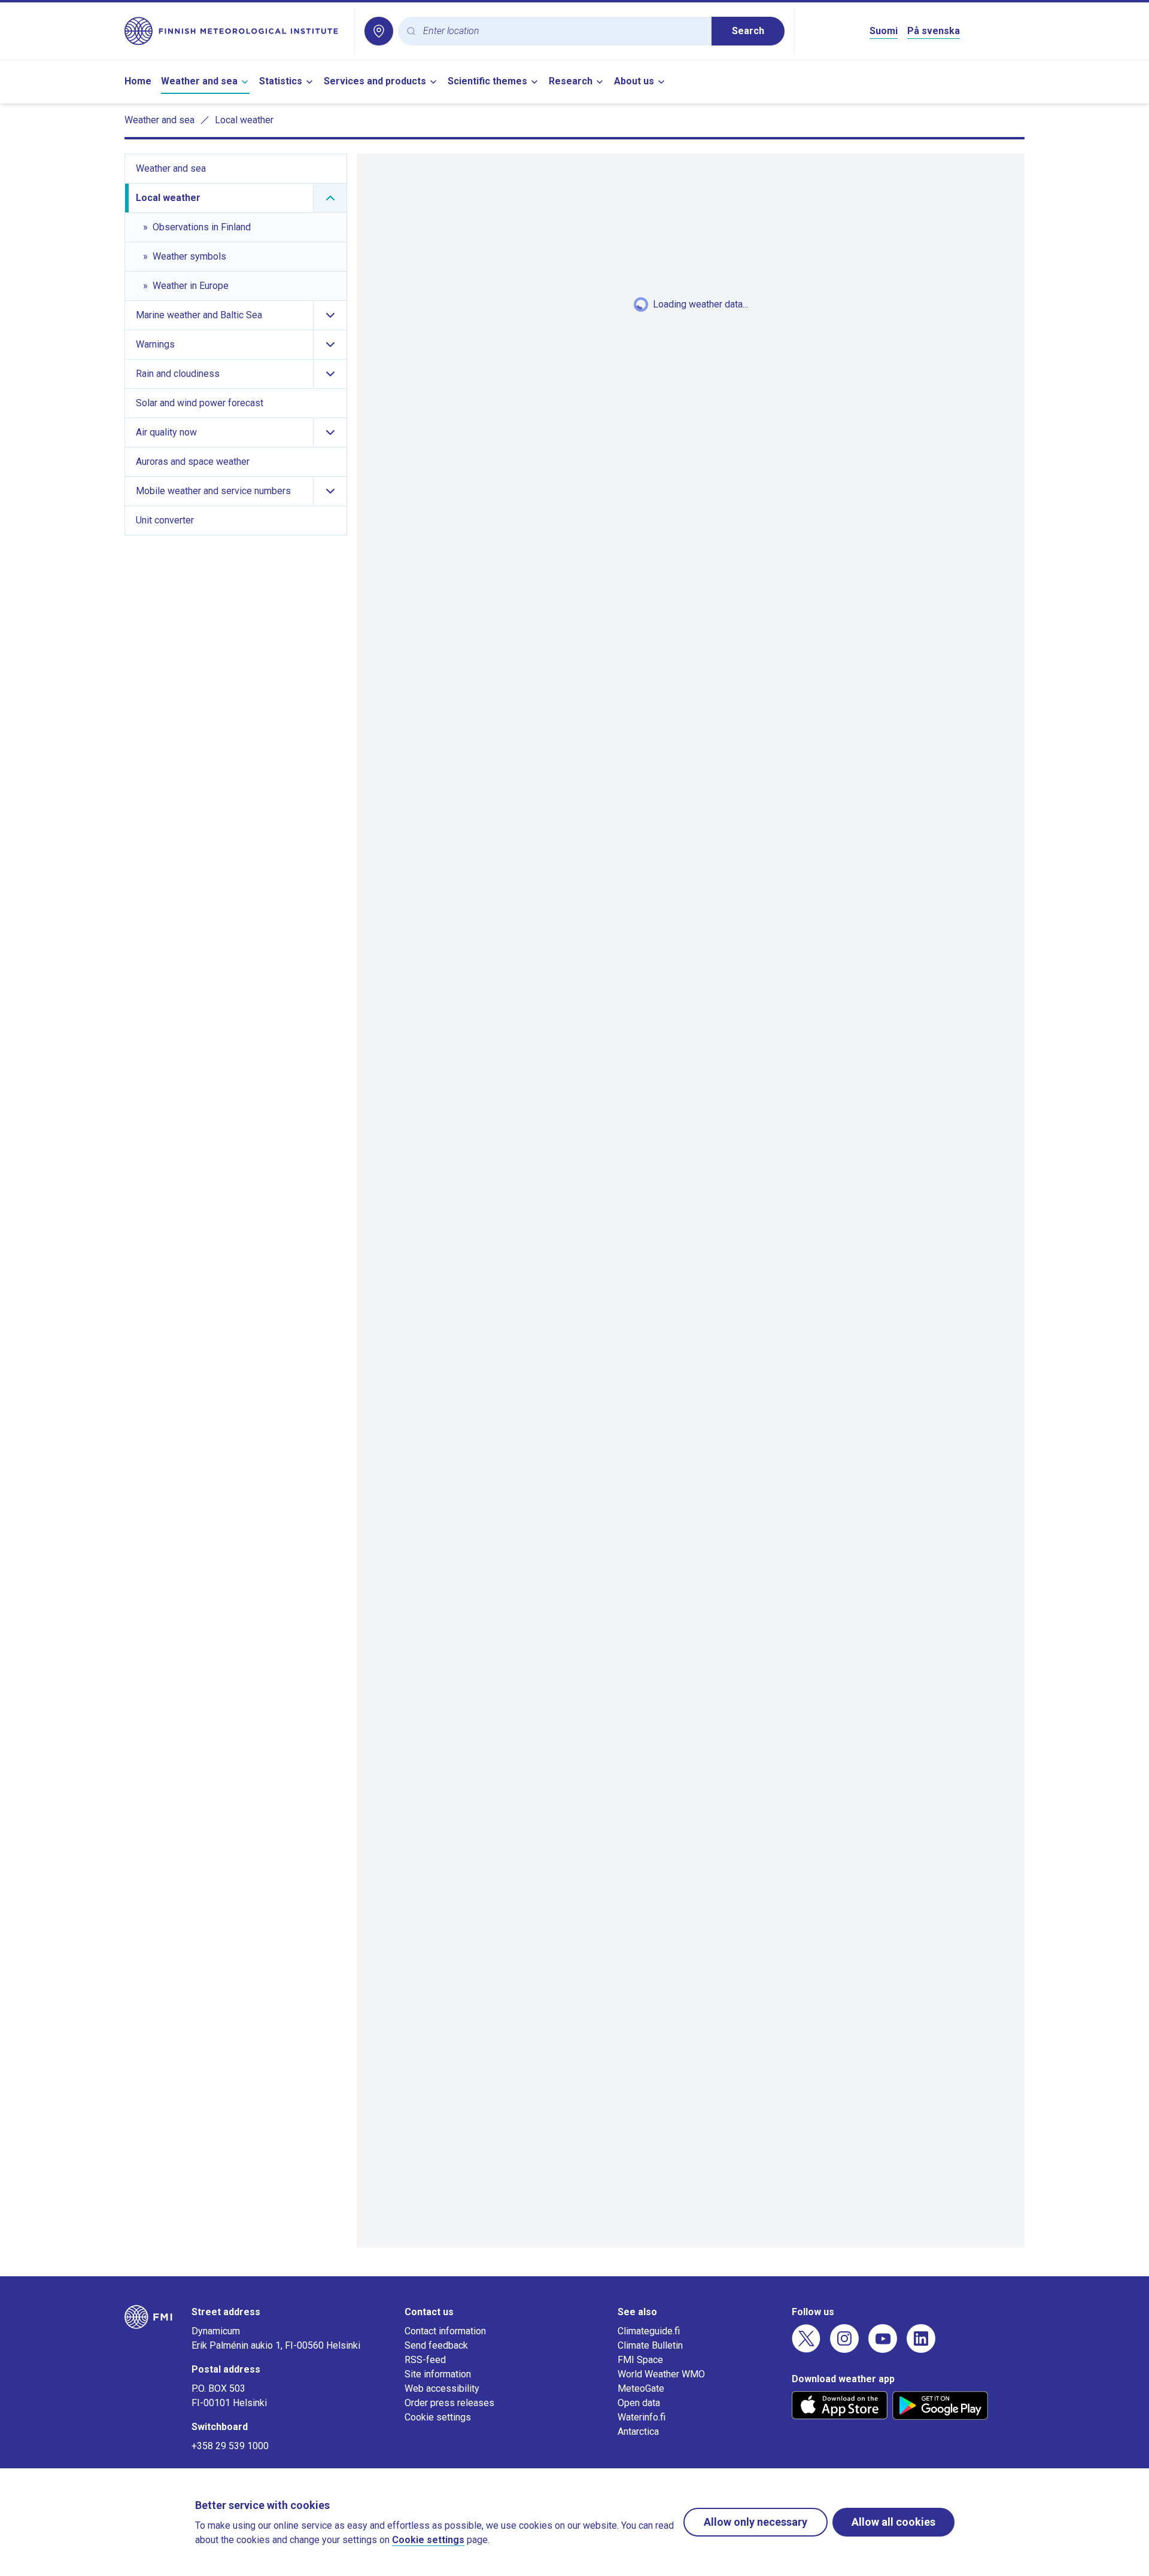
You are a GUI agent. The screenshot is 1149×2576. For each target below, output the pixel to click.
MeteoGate (641, 2388)
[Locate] (379, 31)
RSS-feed (425, 2360)
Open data (639, 2403)
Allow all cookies (893, 2522)
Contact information (445, 2331)
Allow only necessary (756, 2522)
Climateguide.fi (649, 2331)
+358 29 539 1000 (230, 2446)
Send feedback (436, 2345)
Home (138, 81)
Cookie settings (438, 2417)
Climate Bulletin (650, 2345)
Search (748, 31)
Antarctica (638, 2432)
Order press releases (449, 2403)
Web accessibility (442, 2388)
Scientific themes (487, 81)
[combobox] (563, 31)
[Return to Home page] (235, 31)
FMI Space (640, 2360)
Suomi (884, 31)
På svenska (934, 31)
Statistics (281, 81)
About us (634, 81)
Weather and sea (199, 81)
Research (571, 81)
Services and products (375, 81)
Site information (438, 2374)
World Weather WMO (661, 2374)
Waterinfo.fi (642, 2417)
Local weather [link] (244, 120)
